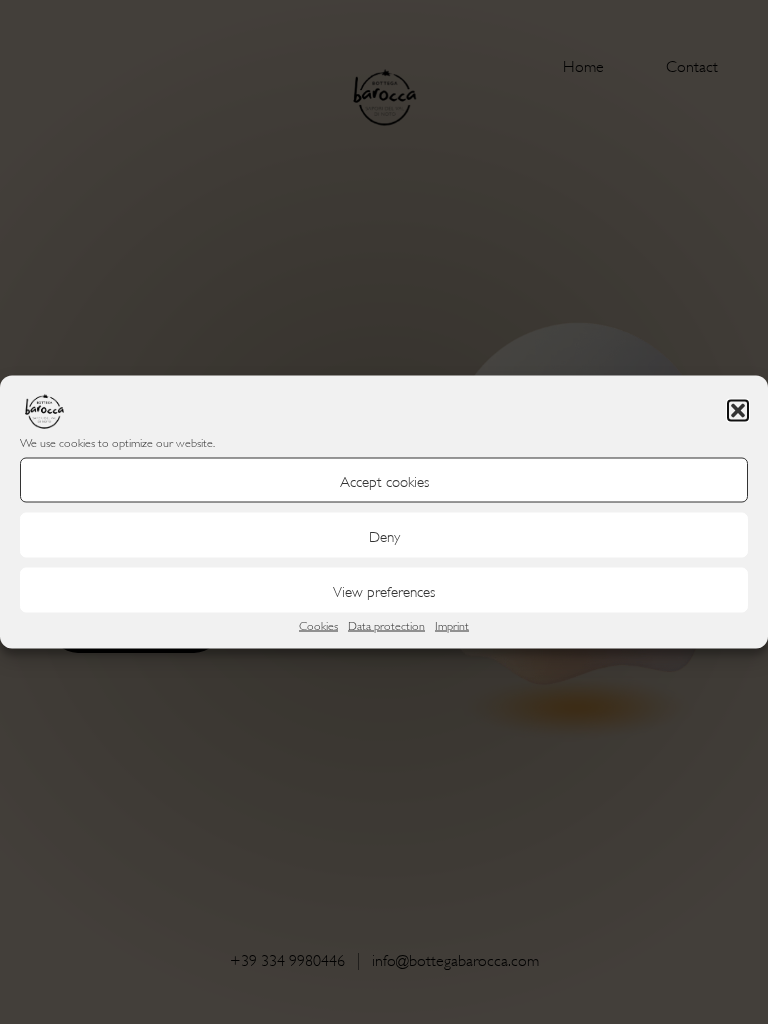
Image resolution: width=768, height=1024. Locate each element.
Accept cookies (384, 479)
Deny (384, 534)
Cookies (318, 624)
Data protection (386, 624)
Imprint (452, 624)
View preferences (384, 589)
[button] (738, 411)
